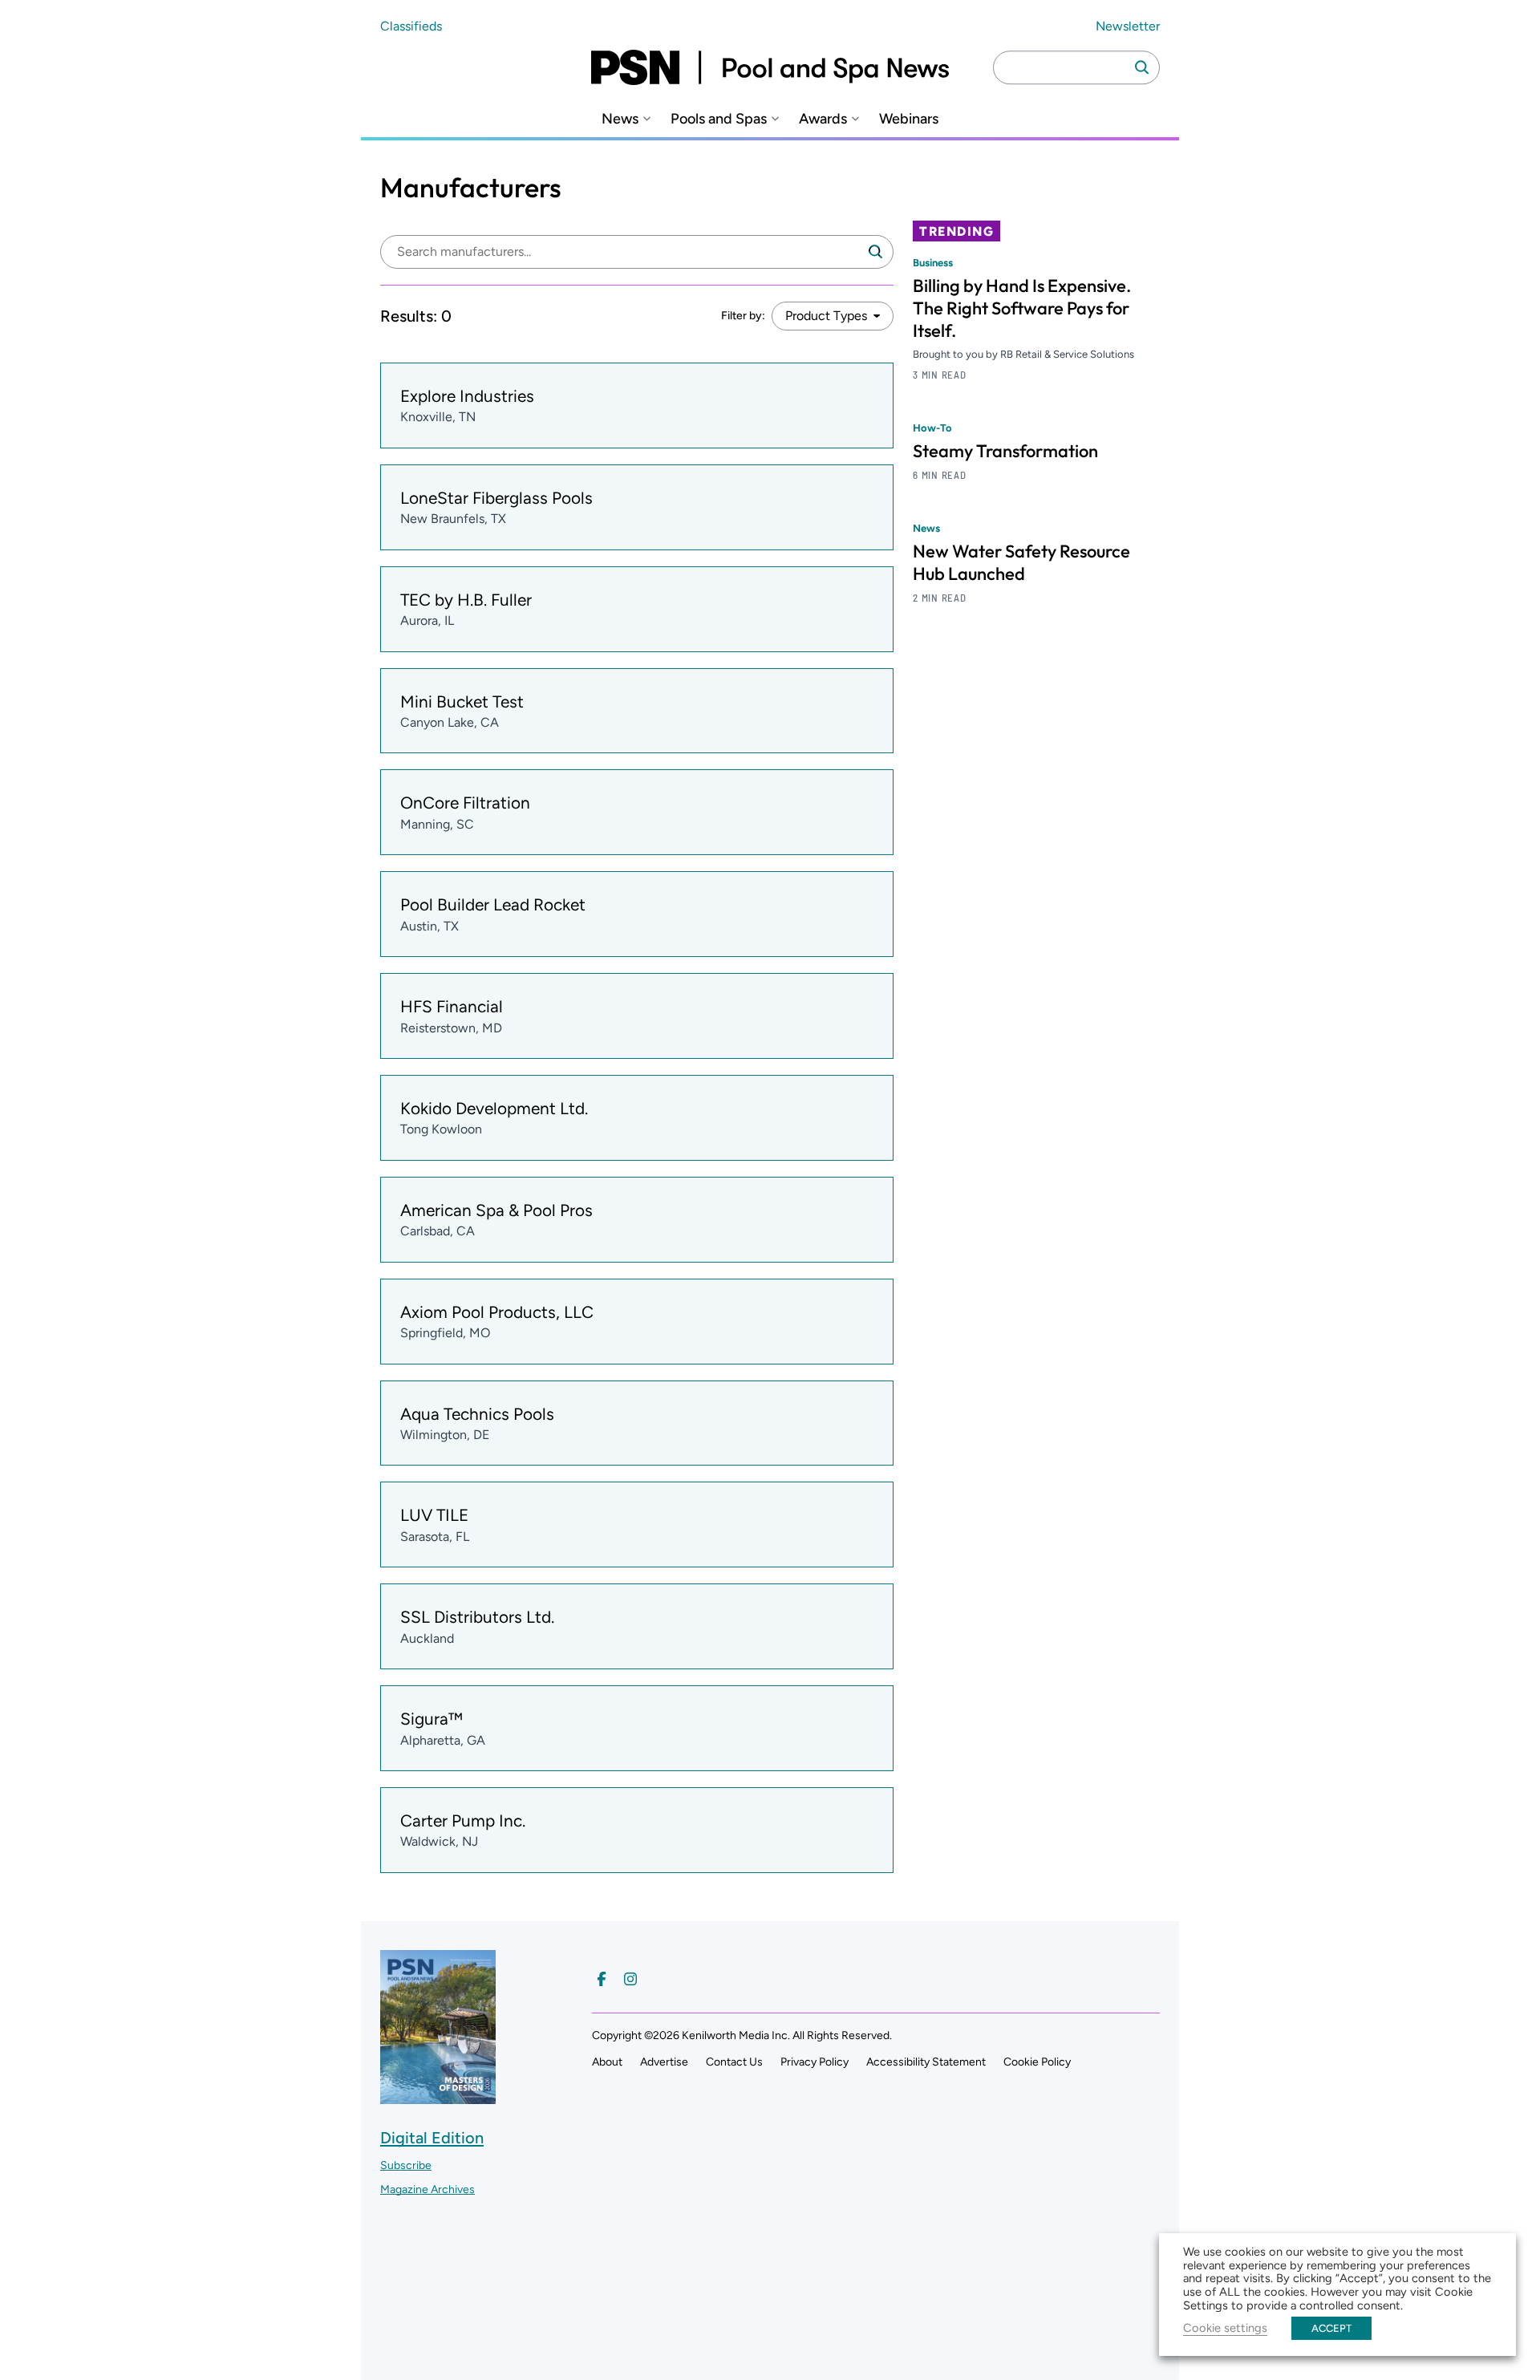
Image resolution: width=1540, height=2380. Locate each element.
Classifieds (411, 26)
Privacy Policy (815, 2062)
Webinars (909, 119)
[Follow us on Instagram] (630, 1979)
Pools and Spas (719, 119)
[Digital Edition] (438, 2096)
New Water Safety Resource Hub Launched (1021, 562)
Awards (823, 119)
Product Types (826, 316)
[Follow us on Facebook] (602, 1979)
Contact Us (734, 2062)
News (620, 119)
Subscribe (406, 2165)
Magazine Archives (428, 2189)
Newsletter (1128, 26)
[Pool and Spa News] (770, 67)
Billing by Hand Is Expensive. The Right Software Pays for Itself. (1022, 308)
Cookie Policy (1037, 2062)
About (607, 2062)
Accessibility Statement (926, 2062)
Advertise (664, 2062)
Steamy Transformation (1005, 451)
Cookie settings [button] (1225, 2328)
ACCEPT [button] (1331, 2328)
